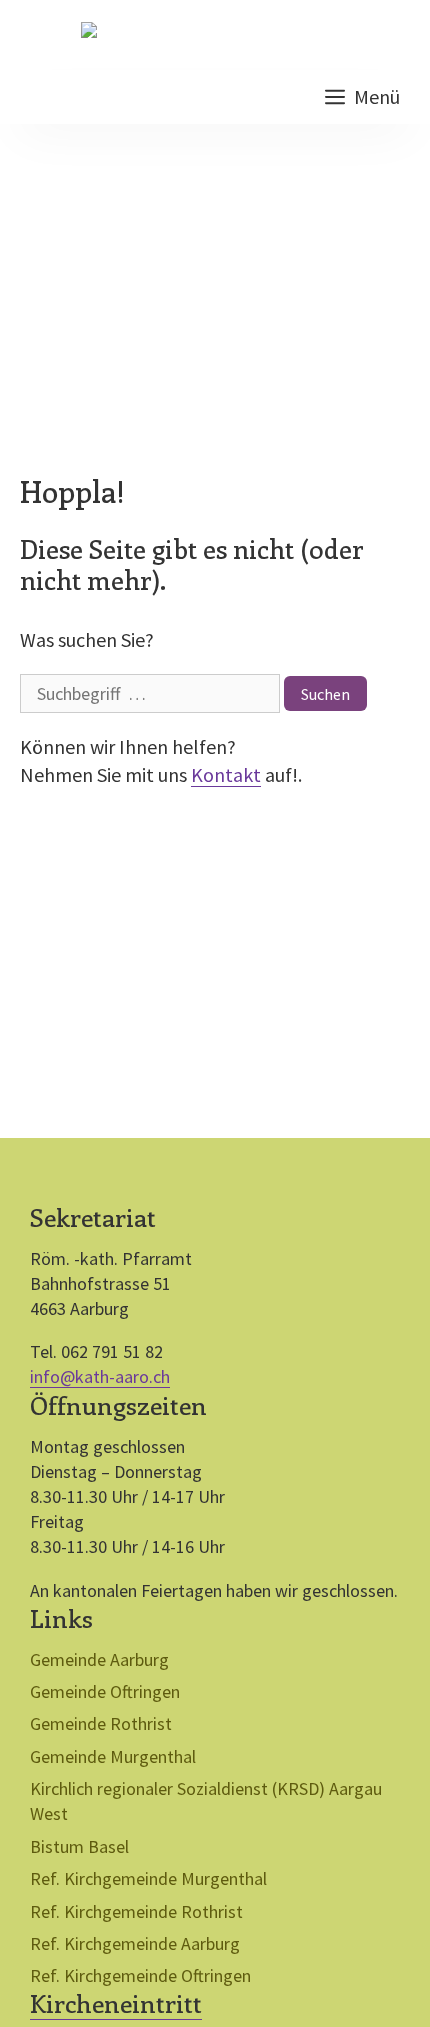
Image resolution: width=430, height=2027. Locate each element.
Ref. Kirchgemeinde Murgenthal (148, 1878)
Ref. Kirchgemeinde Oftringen (140, 1975)
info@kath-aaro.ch (100, 1376)
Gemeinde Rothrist (101, 1723)
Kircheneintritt (116, 2003)
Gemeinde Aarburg (99, 1659)
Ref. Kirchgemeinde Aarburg (135, 1943)
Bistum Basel (79, 1846)
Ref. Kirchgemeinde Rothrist (136, 1911)
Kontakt (226, 774)
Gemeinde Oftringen (105, 1691)
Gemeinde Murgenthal (113, 1756)
